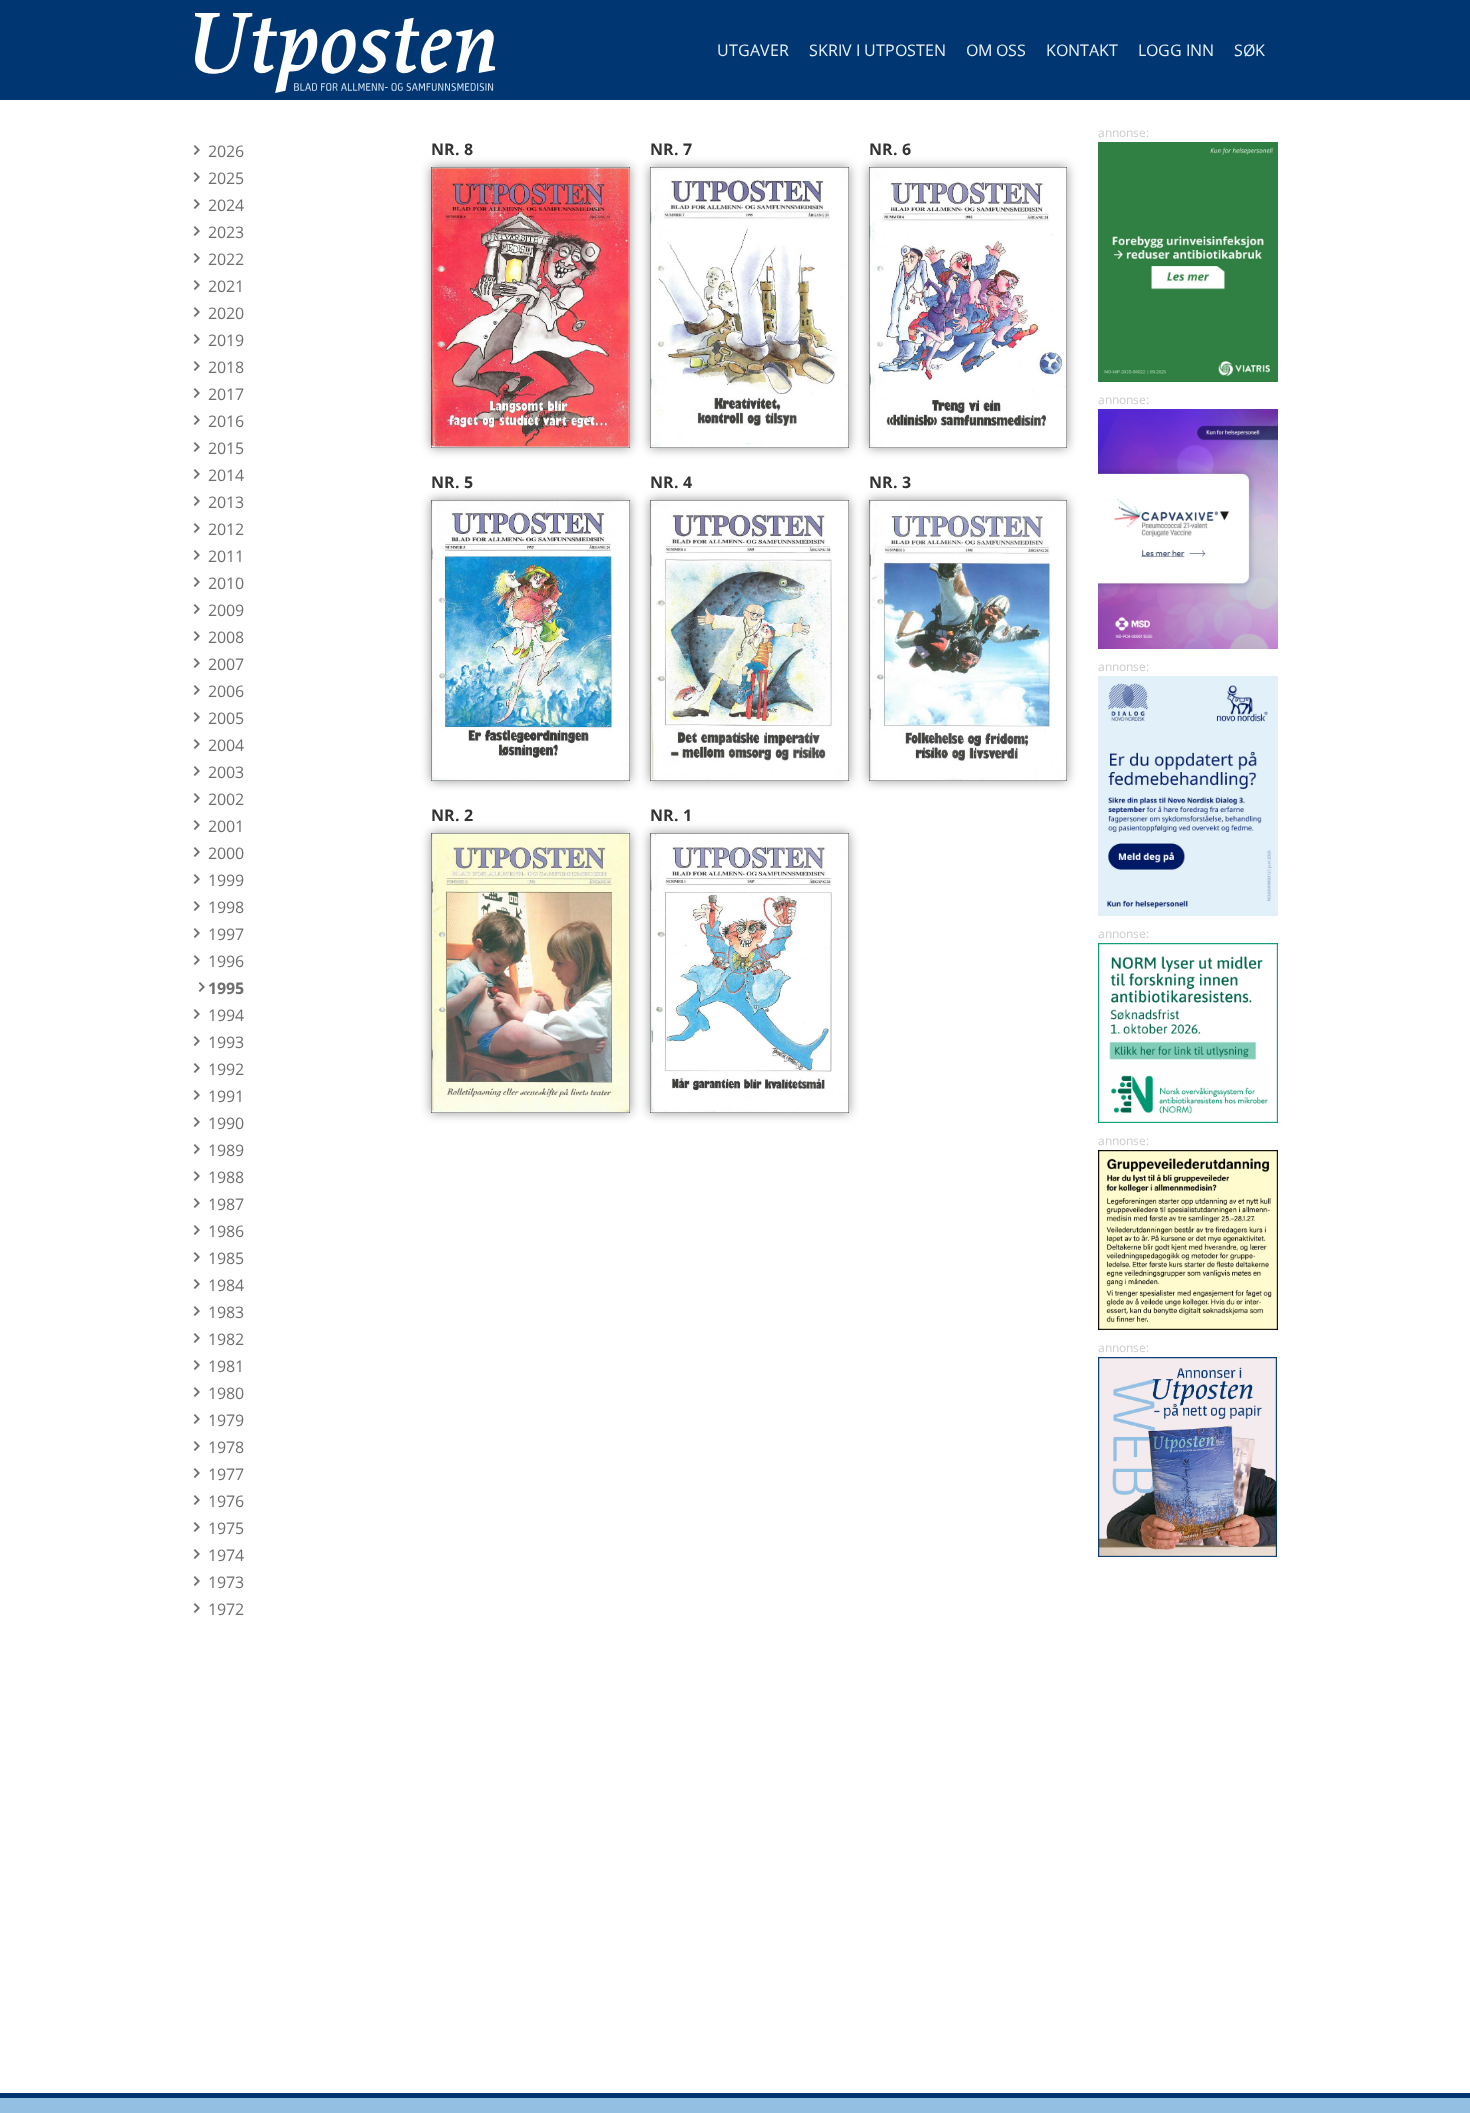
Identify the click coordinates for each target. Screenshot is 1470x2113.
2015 (226, 448)
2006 (226, 691)
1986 (226, 1231)
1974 (226, 1555)
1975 (226, 1528)
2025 (226, 178)
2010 (226, 583)
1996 (226, 961)
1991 (226, 1096)
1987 (226, 1204)
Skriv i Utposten (877, 50)
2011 (226, 556)
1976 (226, 1501)
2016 (226, 421)
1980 (226, 1393)
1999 (226, 880)
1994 (226, 1015)
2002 (226, 799)
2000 (226, 853)
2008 (226, 637)
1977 (226, 1474)
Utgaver (753, 50)
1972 (226, 1609)
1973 (226, 1582)
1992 (226, 1069)
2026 (226, 151)
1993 (226, 1042)
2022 (226, 259)
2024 (226, 205)
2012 (226, 529)
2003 (226, 772)
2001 (226, 826)
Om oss (996, 50)
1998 (226, 907)
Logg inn (1176, 50)
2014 (226, 475)
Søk (1249, 50)
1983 (226, 1312)
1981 (226, 1366)
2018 (226, 367)
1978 (226, 1447)
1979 (226, 1420)
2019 (226, 340)
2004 (226, 745)
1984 (226, 1285)
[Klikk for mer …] (1188, 376)
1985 (226, 1258)
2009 (226, 610)
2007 (226, 664)
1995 (226, 988)
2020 (226, 313)
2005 (226, 718)
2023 (226, 232)
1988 (226, 1177)
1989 (226, 1150)
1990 (226, 1123)
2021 (226, 286)
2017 (226, 394)
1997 (226, 934)
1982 (226, 1339)
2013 (226, 502)
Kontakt (1082, 50)
